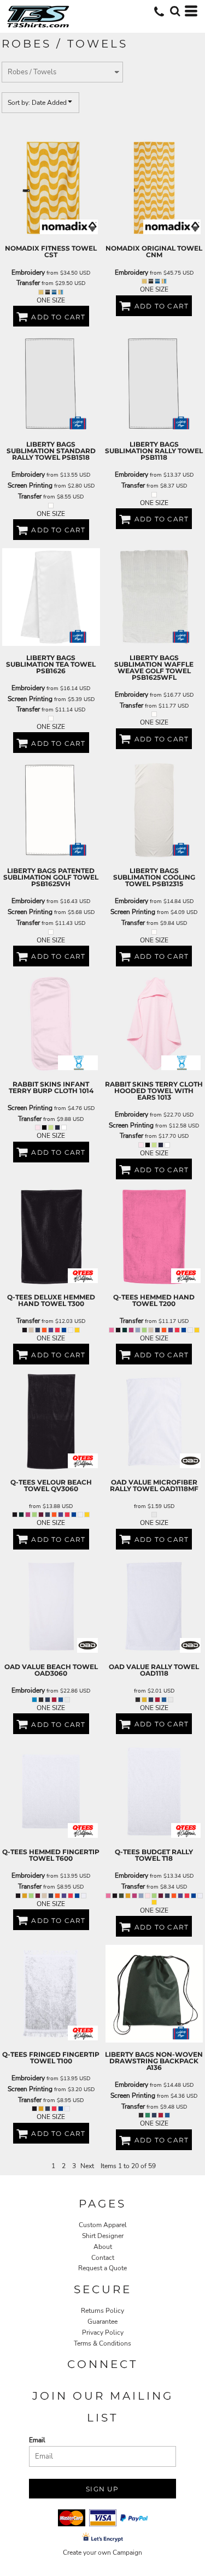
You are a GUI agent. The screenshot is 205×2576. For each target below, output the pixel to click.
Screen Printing (30, 485)
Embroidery (28, 272)
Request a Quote (102, 2268)
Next (87, 2166)
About (103, 2247)
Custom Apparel (103, 2225)
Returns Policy (102, 2311)
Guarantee (102, 2322)
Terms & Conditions (102, 2343)
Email (37, 2440)
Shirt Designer (103, 2236)
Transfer (28, 283)
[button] (175, 11)
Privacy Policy (103, 2332)
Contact (103, 2258)
